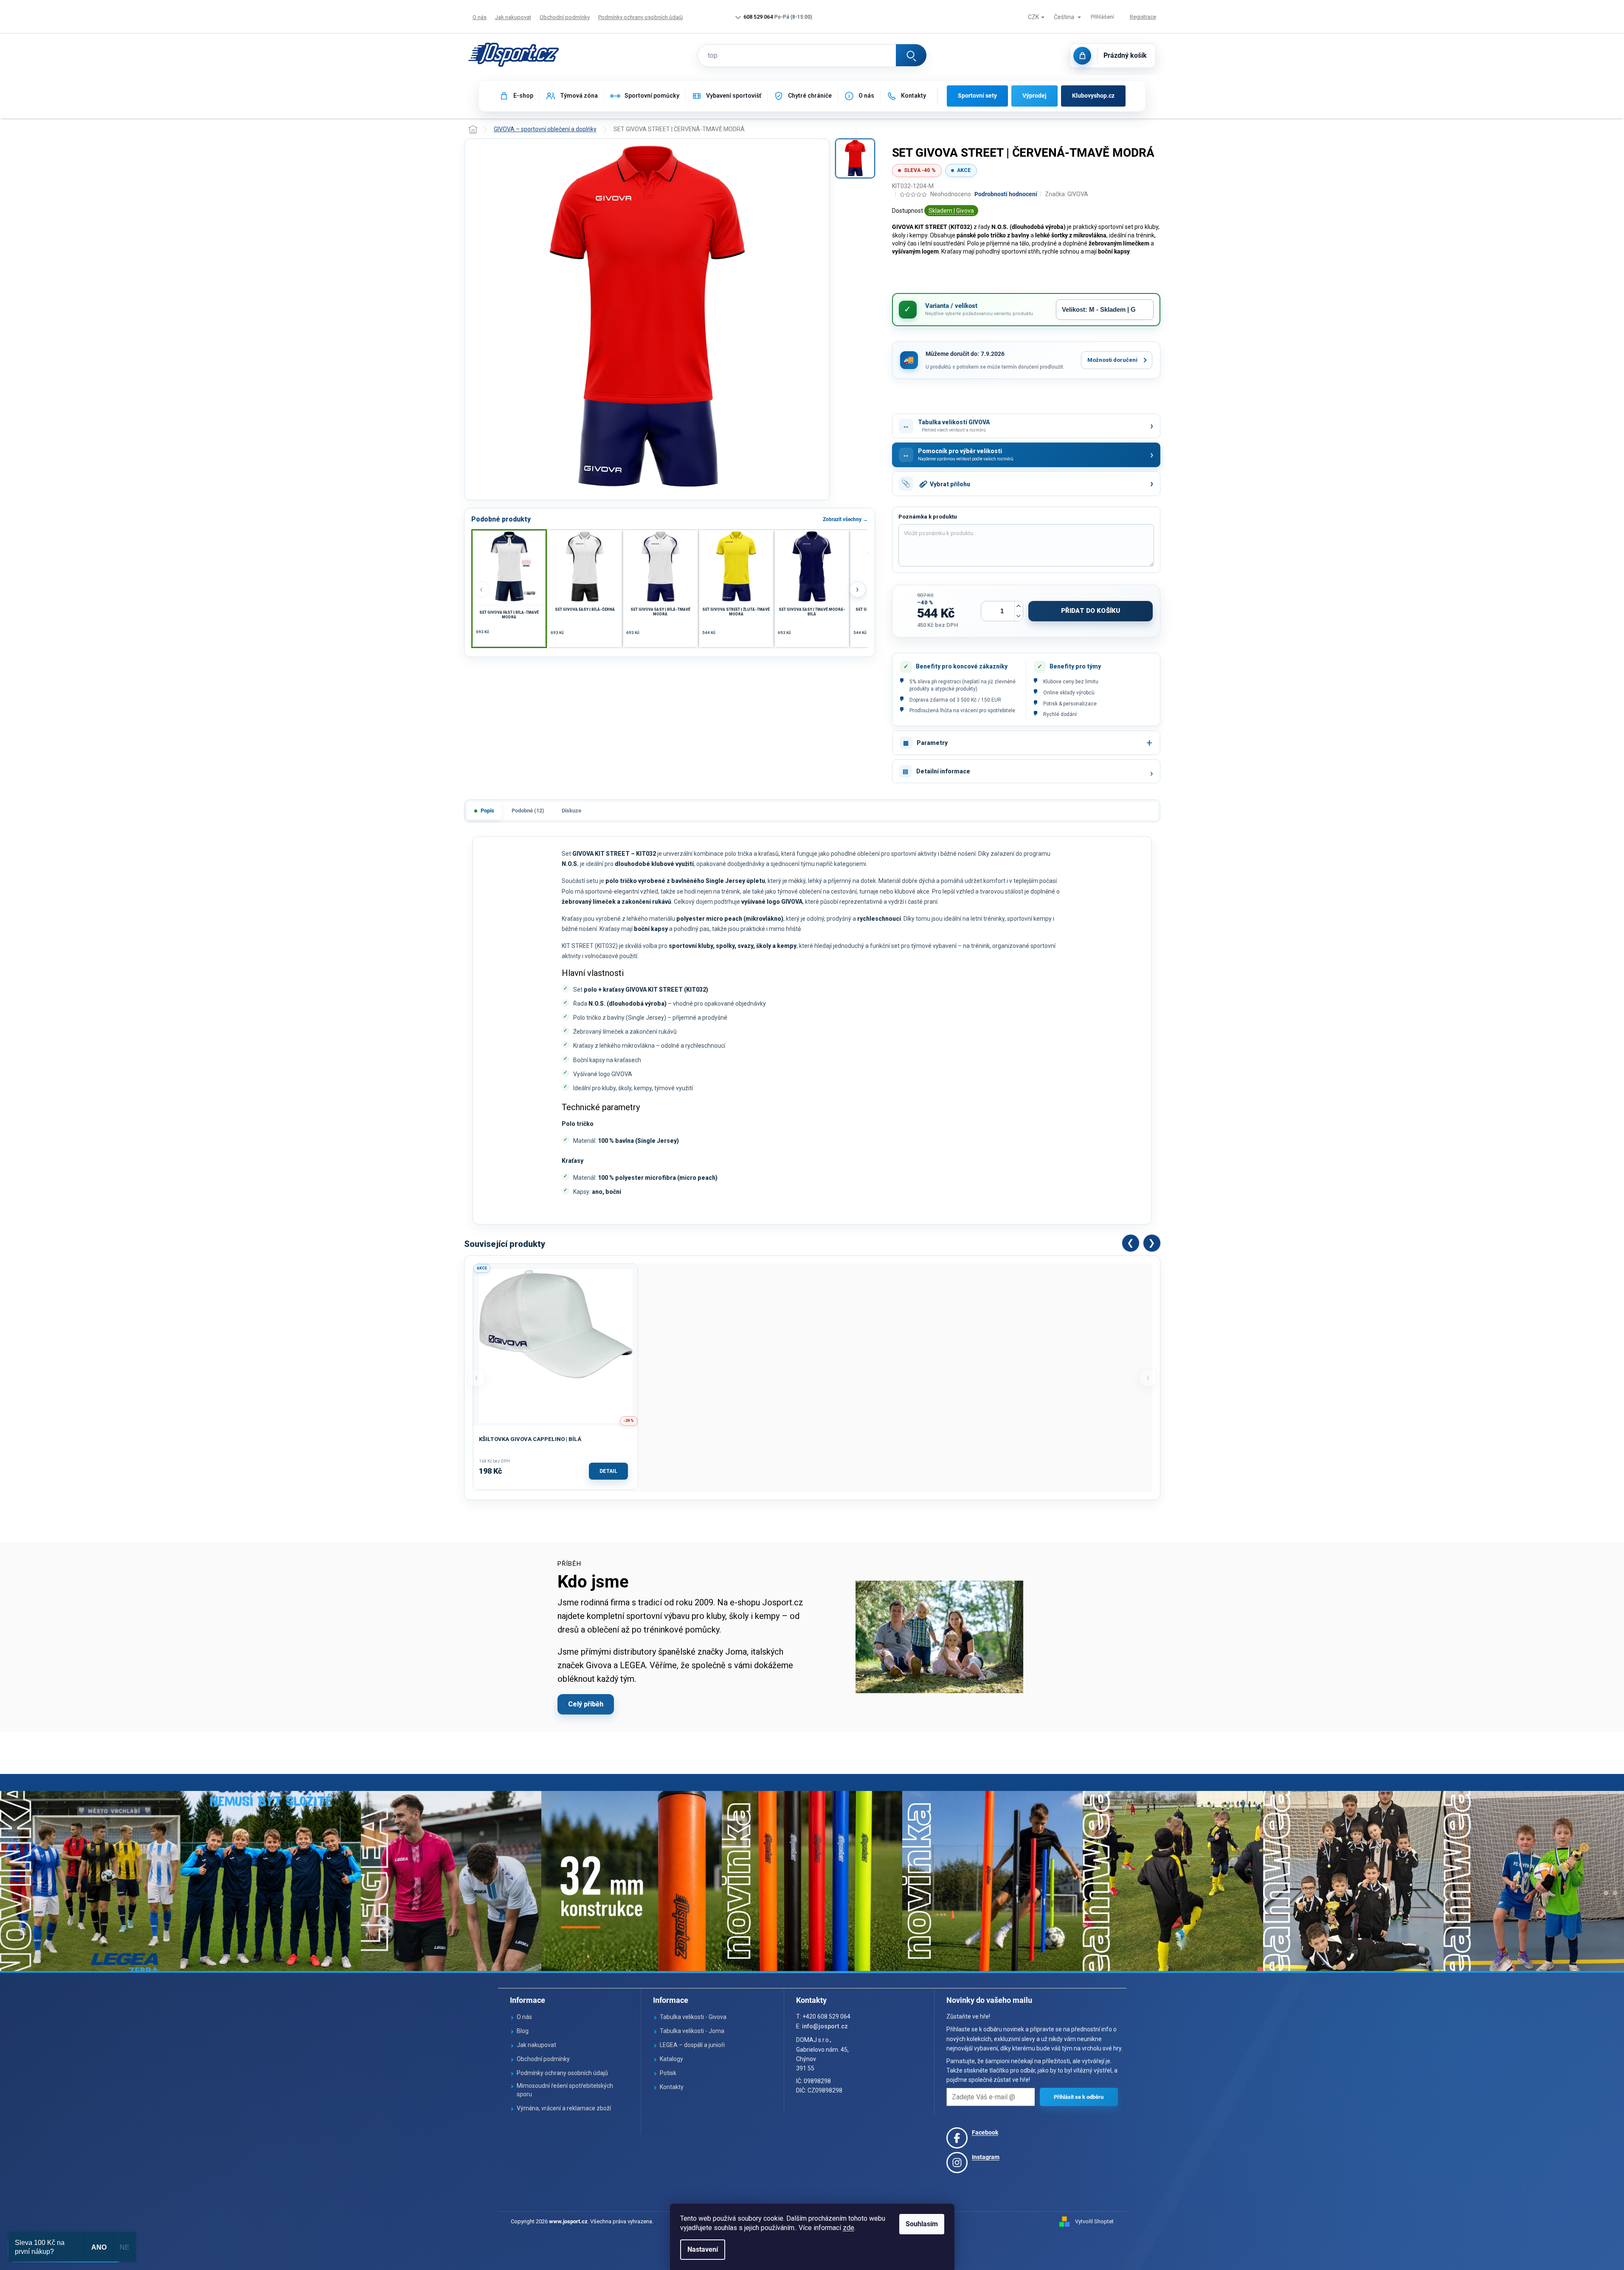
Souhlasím (922, 2224)
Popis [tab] (487, 811)
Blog (523, 2031)
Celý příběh (586, 1704)
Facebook (985, 2132)
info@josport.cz (825, 2026)
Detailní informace (943, 771)
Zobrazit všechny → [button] (845, 519)
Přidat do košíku (1091, 611)
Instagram (986, 2157)
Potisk (668, 2073)
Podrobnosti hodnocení (1006, 194)
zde (849, 2228)
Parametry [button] (932, 743)
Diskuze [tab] (571, 811)
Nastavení (703, 2249)
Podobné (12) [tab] (528, 811)
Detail (608, 1471)
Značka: (1067, 194)
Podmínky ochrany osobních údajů (640, 17)
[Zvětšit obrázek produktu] (647, 319)
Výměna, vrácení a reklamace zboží (564, 2108)
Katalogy (671, 2059)
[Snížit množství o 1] (1019, 616)
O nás (480, 17)
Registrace (1143, 17)
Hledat (911, 55)
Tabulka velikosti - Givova (693, 2017)
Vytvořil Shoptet (1094, 2221)
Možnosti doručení (1112, 360)
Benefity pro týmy (1075, 666)
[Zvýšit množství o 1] (1019, 606)
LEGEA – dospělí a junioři (692, 2045)
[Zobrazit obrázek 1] (855, 158)
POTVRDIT (1079, 2097)
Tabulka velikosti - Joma (692, 2031)
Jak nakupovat (513, 17)
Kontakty (672, 2087)
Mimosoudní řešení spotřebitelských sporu (565, 2090)
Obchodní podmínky (565, 17)
